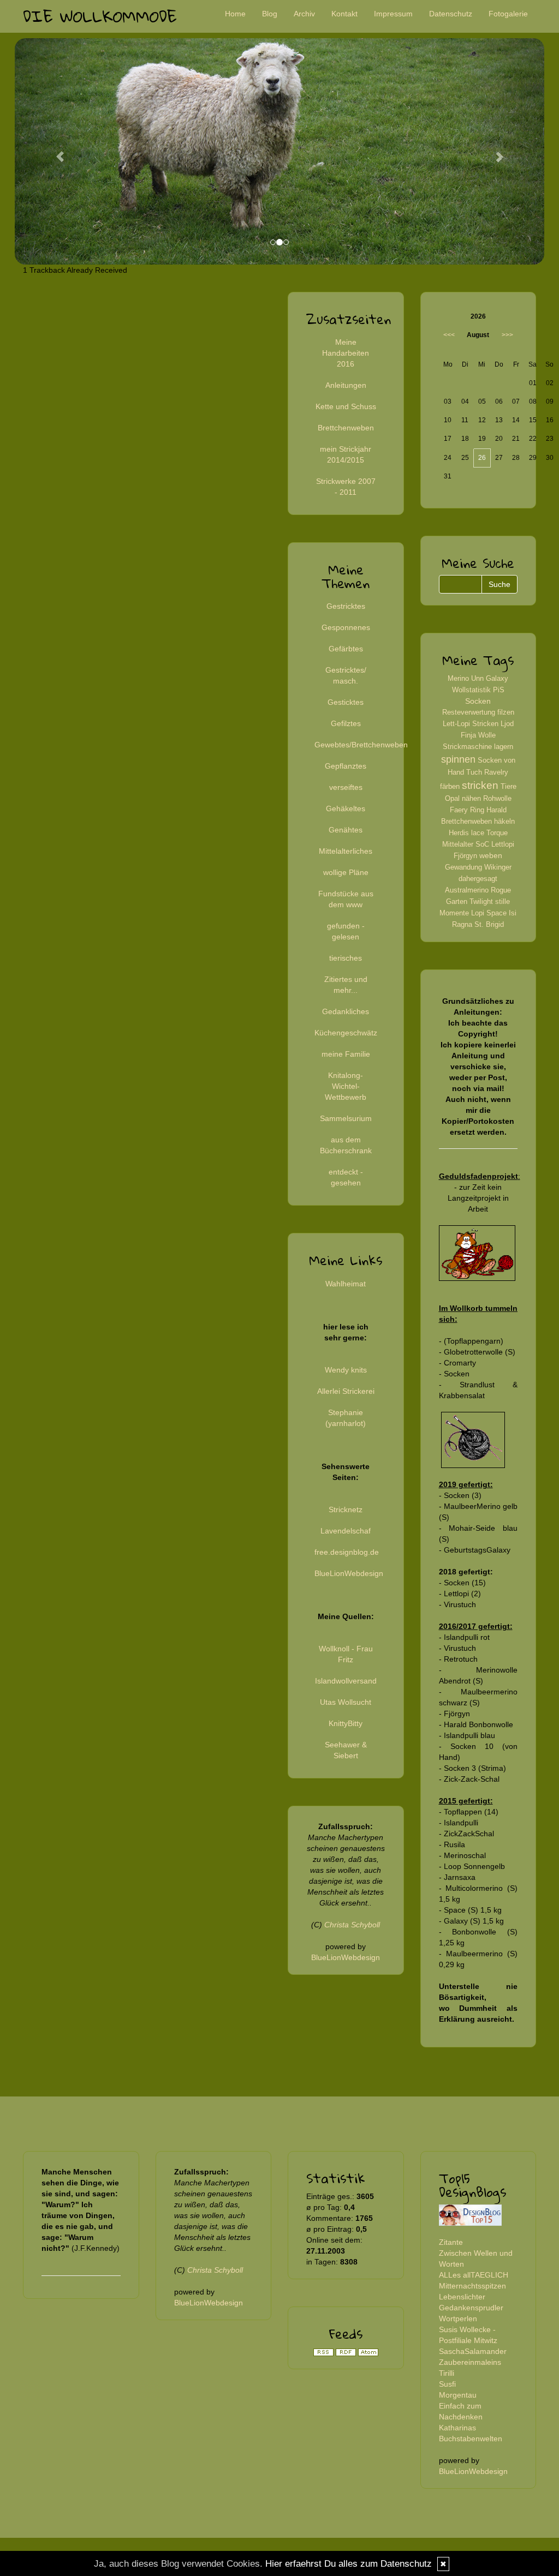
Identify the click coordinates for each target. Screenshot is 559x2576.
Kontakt (344, 14)
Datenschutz (451, 14)
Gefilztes (346, 723)
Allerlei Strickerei (346, 1391)
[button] (55, 151)
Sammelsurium (346, 1118)
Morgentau (458, 2395)
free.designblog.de (347, 1552)
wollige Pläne (346, 872)
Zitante (451, 2242)
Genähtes (346, 830)
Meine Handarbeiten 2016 (346, 353)
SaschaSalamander (473, 2351)
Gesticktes (346, 702)
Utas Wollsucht (346, 1702)
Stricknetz (346, 1509)
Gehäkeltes (346, 808)
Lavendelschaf (346, 1531)
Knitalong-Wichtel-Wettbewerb (346, 1086)
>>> (507, 335)
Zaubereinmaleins (470, 2362)
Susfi (447, 2384)
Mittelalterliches (346, 851)
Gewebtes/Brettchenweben (361, 745)
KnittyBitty (346, 1723)
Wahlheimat (346, 1284)
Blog (270, 14)
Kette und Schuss (346, 406)
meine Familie (346, 1054)
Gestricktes (346, 606)
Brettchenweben (346, 428)
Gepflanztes (346, 766)
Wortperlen (458, 2319)
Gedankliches (346, 1011)
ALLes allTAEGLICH (474, 2275)
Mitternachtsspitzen (472, 2286)
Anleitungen (346, 385)
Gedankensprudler (471, 2308)
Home (235, 14)
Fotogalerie (508, 14)
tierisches (346, 958)
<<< (449, 335)
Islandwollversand (346, 1681)
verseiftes (346, 787)
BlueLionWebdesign (349, 1573)
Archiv (304, 14)
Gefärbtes (346, 649)
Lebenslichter (462, 2297)
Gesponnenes (346, 627)
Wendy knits (346, 1370)
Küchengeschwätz (346, 1033)
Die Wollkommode (100, 16)
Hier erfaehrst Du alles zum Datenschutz (349, 2564)
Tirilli (447, 2373)
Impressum (393, 14)
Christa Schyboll (352, 1925)
